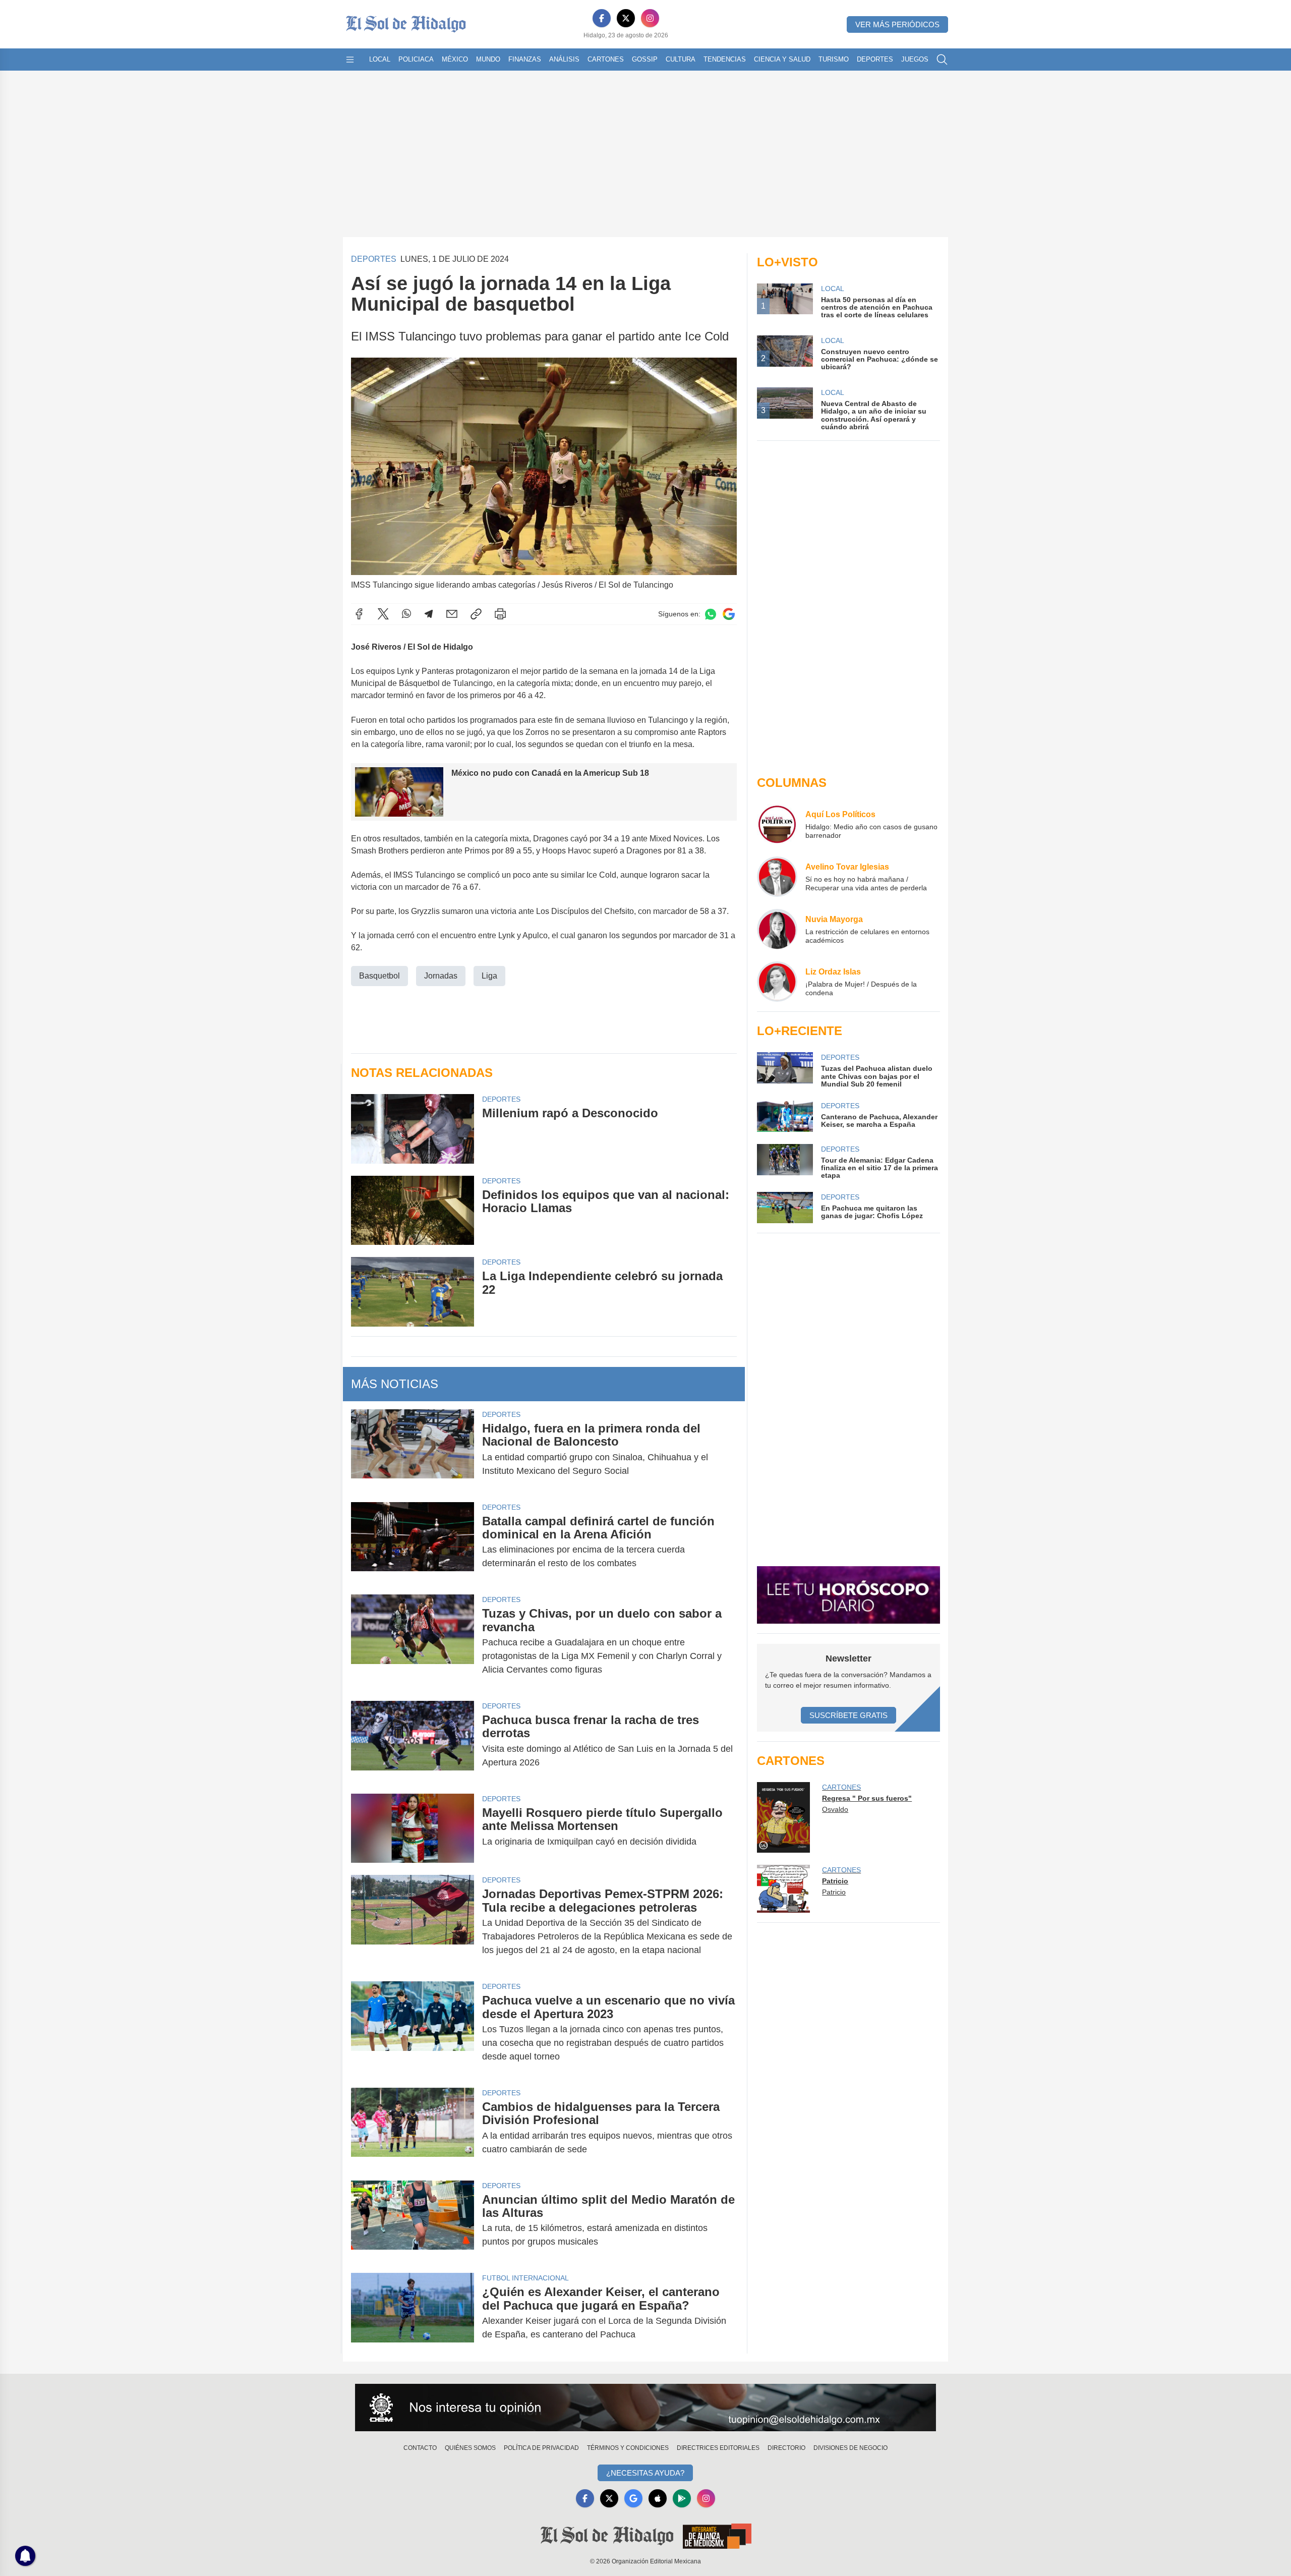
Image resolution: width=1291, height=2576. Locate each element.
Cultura (681, 59)
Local (380, 59)
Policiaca (416, 59)
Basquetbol (379, 976)
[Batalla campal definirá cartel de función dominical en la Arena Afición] (413, 1542)
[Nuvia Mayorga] (777, 929)
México (455, 59)
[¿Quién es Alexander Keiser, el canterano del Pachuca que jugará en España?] (413, 2313)
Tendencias (725, 59)
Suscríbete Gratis (848, 1715)
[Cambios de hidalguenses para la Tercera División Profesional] (413, 2128)
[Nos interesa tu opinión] (645, 2408)
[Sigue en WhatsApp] (711, 614)
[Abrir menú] (350, 60)
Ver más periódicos (897, 24)
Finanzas (525, 59)
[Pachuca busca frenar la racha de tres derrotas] (413, 1741)
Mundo (488, 59)
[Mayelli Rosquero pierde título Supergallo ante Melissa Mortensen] (413, 1828)
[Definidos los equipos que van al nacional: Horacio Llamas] (413, 1210)
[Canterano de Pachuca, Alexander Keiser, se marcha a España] (785, 1116)
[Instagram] (650, 18)
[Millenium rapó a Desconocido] (413, 1129)
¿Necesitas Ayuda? (645, 2473)
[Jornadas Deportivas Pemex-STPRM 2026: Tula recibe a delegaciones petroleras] (413, 1922)
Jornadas (441, 976)
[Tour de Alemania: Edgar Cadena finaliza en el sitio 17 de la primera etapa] (785, 1162)
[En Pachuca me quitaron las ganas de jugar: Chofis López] (785, 1208)
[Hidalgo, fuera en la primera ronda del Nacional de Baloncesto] (413, 1450)
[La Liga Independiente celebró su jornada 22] (413, 1292)
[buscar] (942, 60)
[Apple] (658, 2498)
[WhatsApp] (406, 614)
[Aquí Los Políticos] (777, 824)
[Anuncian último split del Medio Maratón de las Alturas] (413, 2221)
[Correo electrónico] (452, 614)
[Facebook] (602, 18)
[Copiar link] (476, 614)
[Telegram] (429, 614)
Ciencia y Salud (782, 59)
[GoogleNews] (633, 2498)
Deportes (875, 59)
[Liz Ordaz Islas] (777, 982)
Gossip (645, 59)
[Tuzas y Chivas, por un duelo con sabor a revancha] (413, 1642)
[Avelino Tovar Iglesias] (777, 877)
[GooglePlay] (682, 2498)
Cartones (606, 59)
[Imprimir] (500, 614)
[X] (626, 18)
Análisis (564, 59)
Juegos (915, 59)
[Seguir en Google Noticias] (729, 614)
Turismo (834, 59)
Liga (489, 976)
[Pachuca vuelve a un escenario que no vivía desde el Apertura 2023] (413, 2028)
